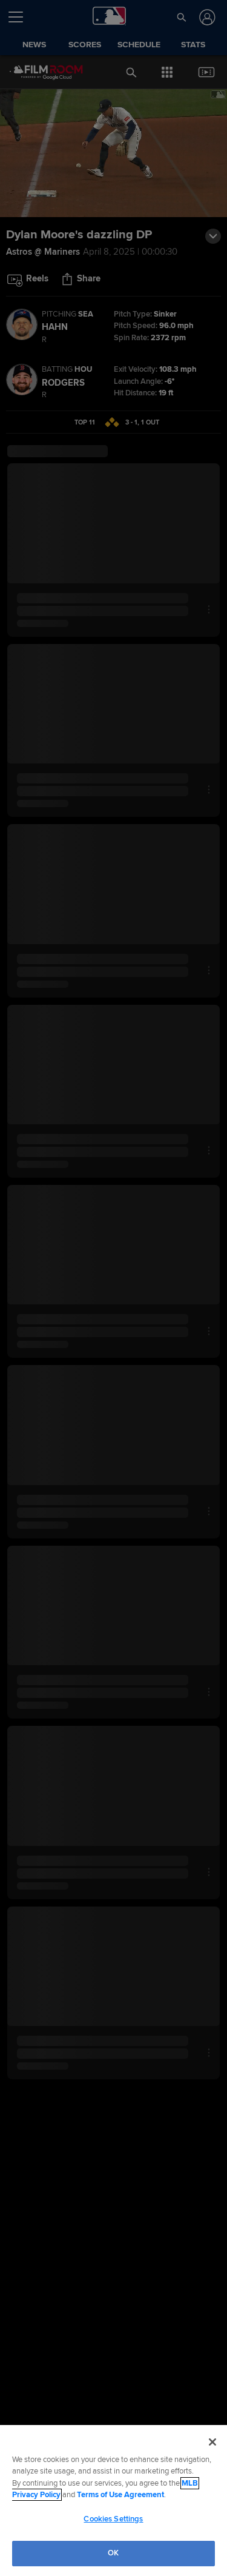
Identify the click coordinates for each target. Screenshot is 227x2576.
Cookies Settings (113, 2519)
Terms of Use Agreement (120, 2495)
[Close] (212, 2442)
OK (113, 2553)
